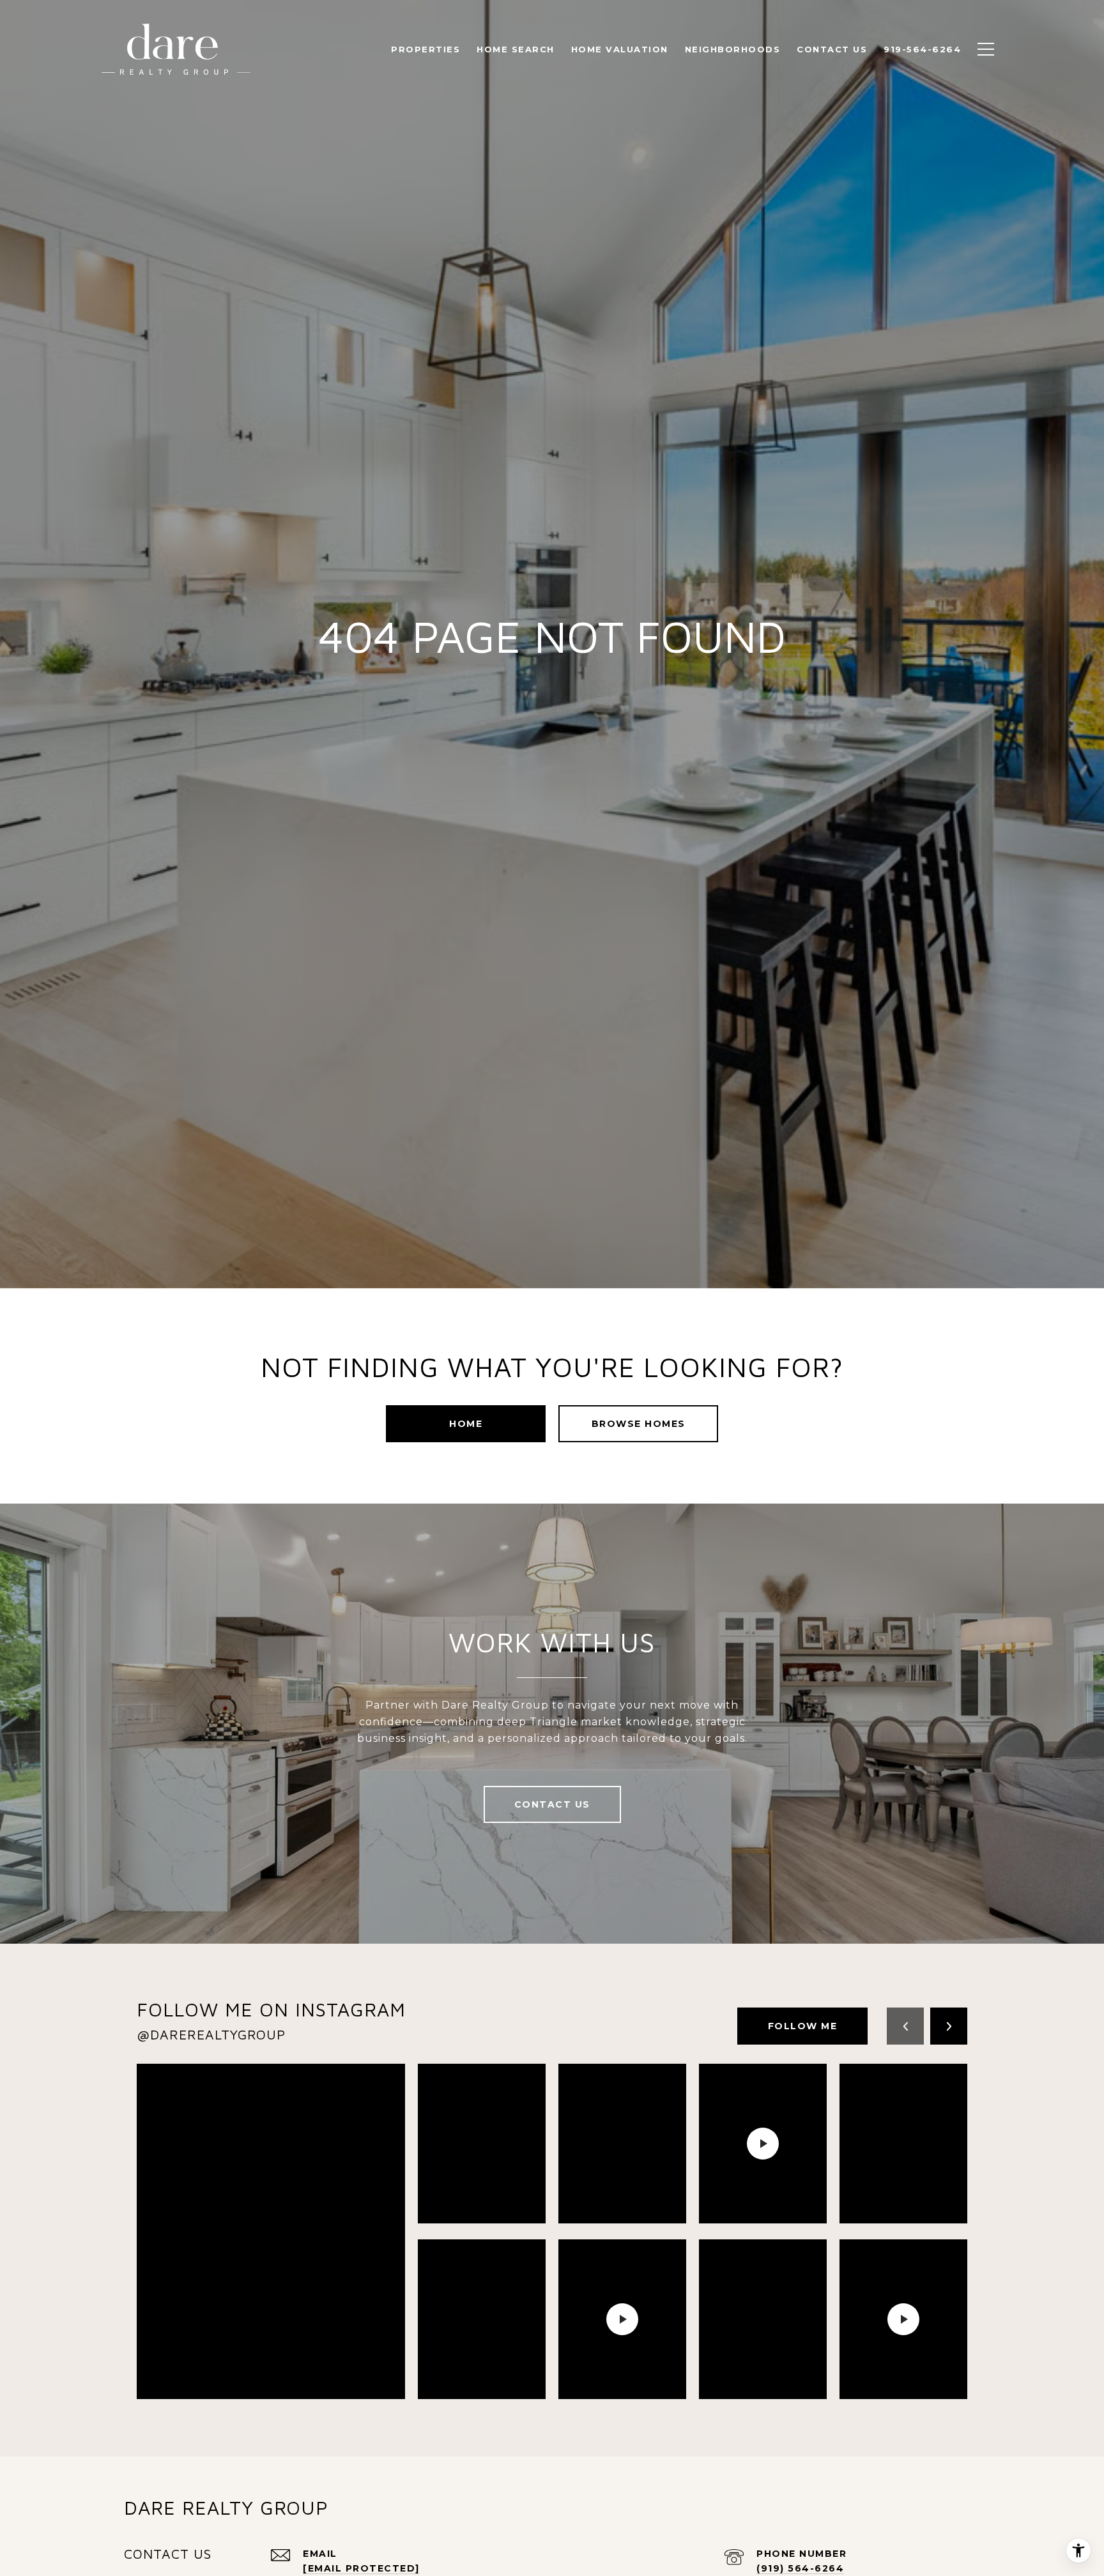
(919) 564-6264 (800, 2568)
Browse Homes (639, 1424)
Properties (425, 49)
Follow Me (803, 2026)
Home (466, 1424)
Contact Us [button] (552, 1804)
